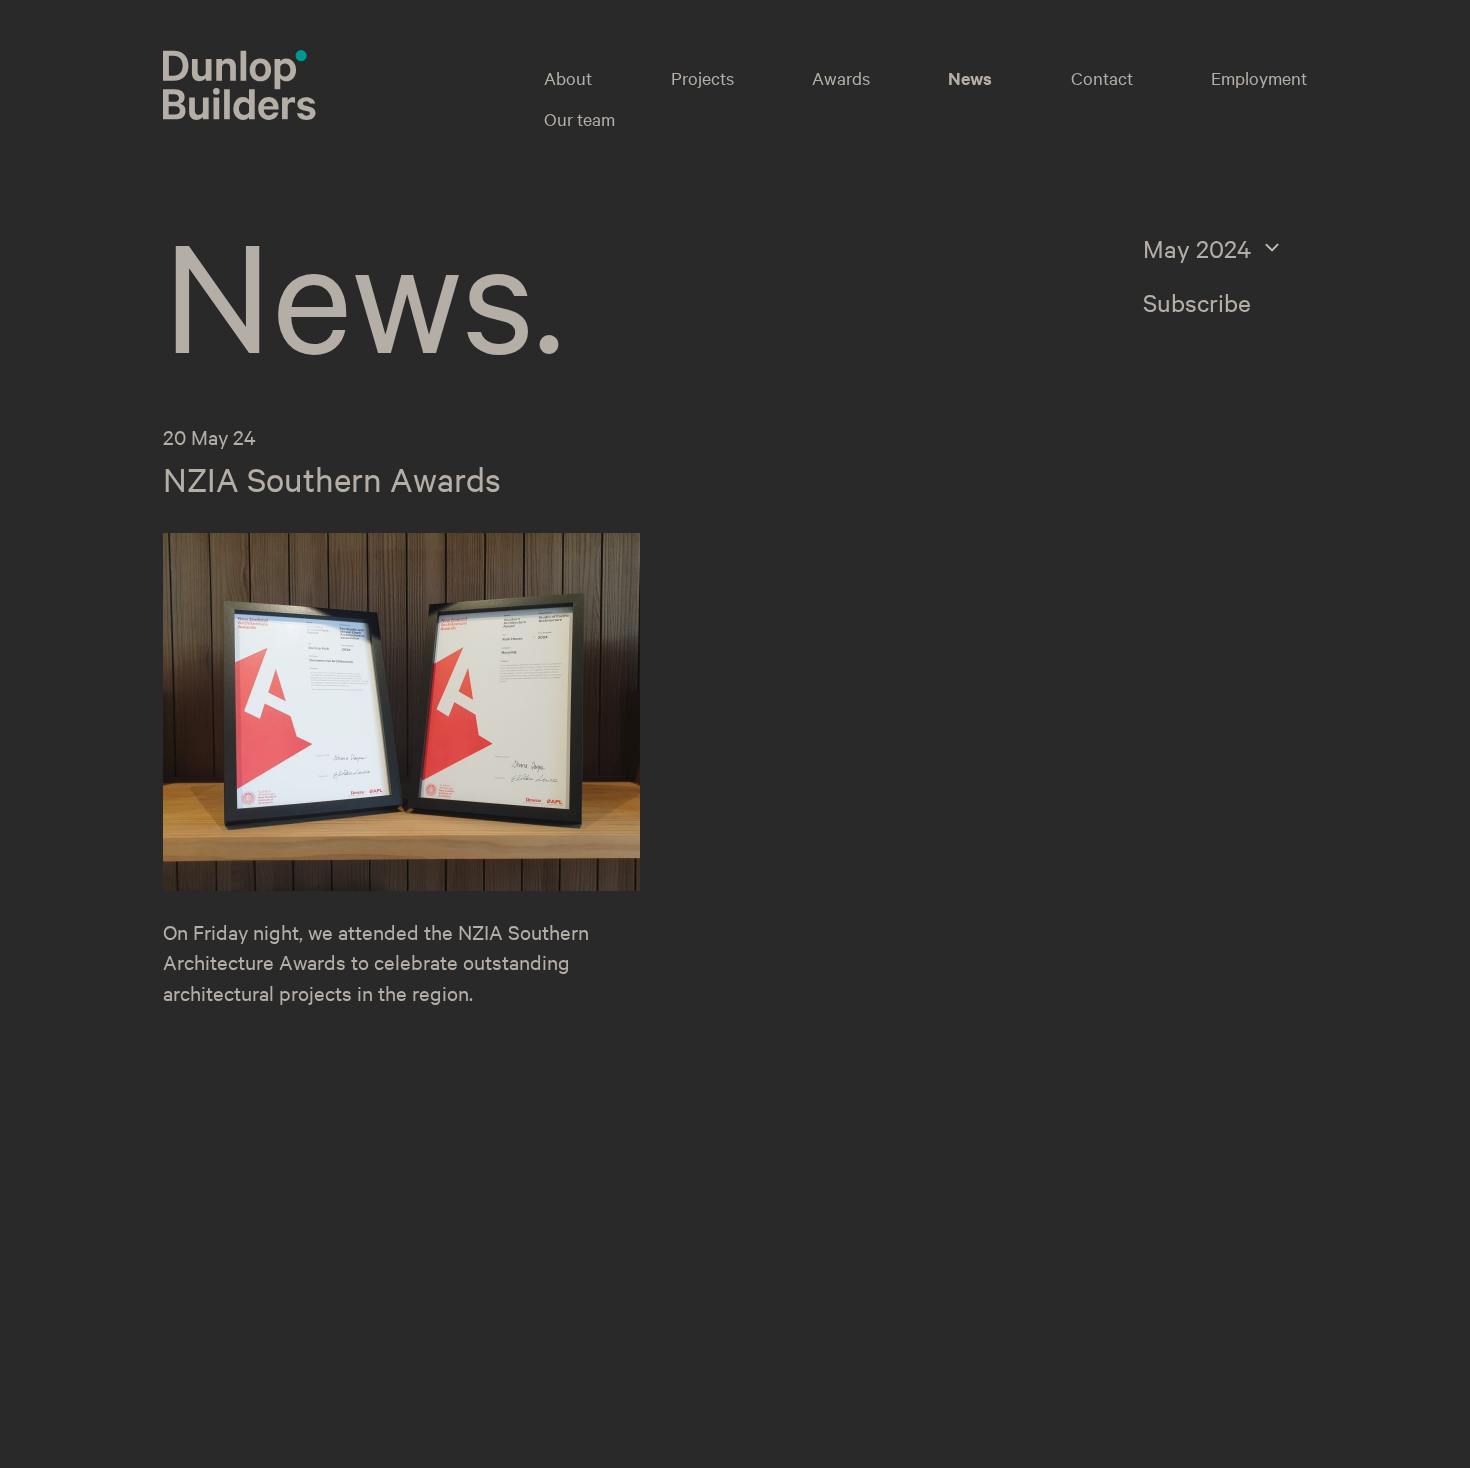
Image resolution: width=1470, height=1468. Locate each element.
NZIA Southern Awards (332, 479)
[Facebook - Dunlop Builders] (1082, 1308)
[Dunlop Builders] (239, 111)
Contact (1102, 77)
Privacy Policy (473, 1441)
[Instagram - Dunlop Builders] (1040, 1308)
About (568, 77)
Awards (841, 77)
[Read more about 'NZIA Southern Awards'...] (401, 882)
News (970, 78)
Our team (579, 118)
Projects (702, 77)
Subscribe (1197, 302)
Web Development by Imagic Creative (1176, 1445)
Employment (1259, 77)
